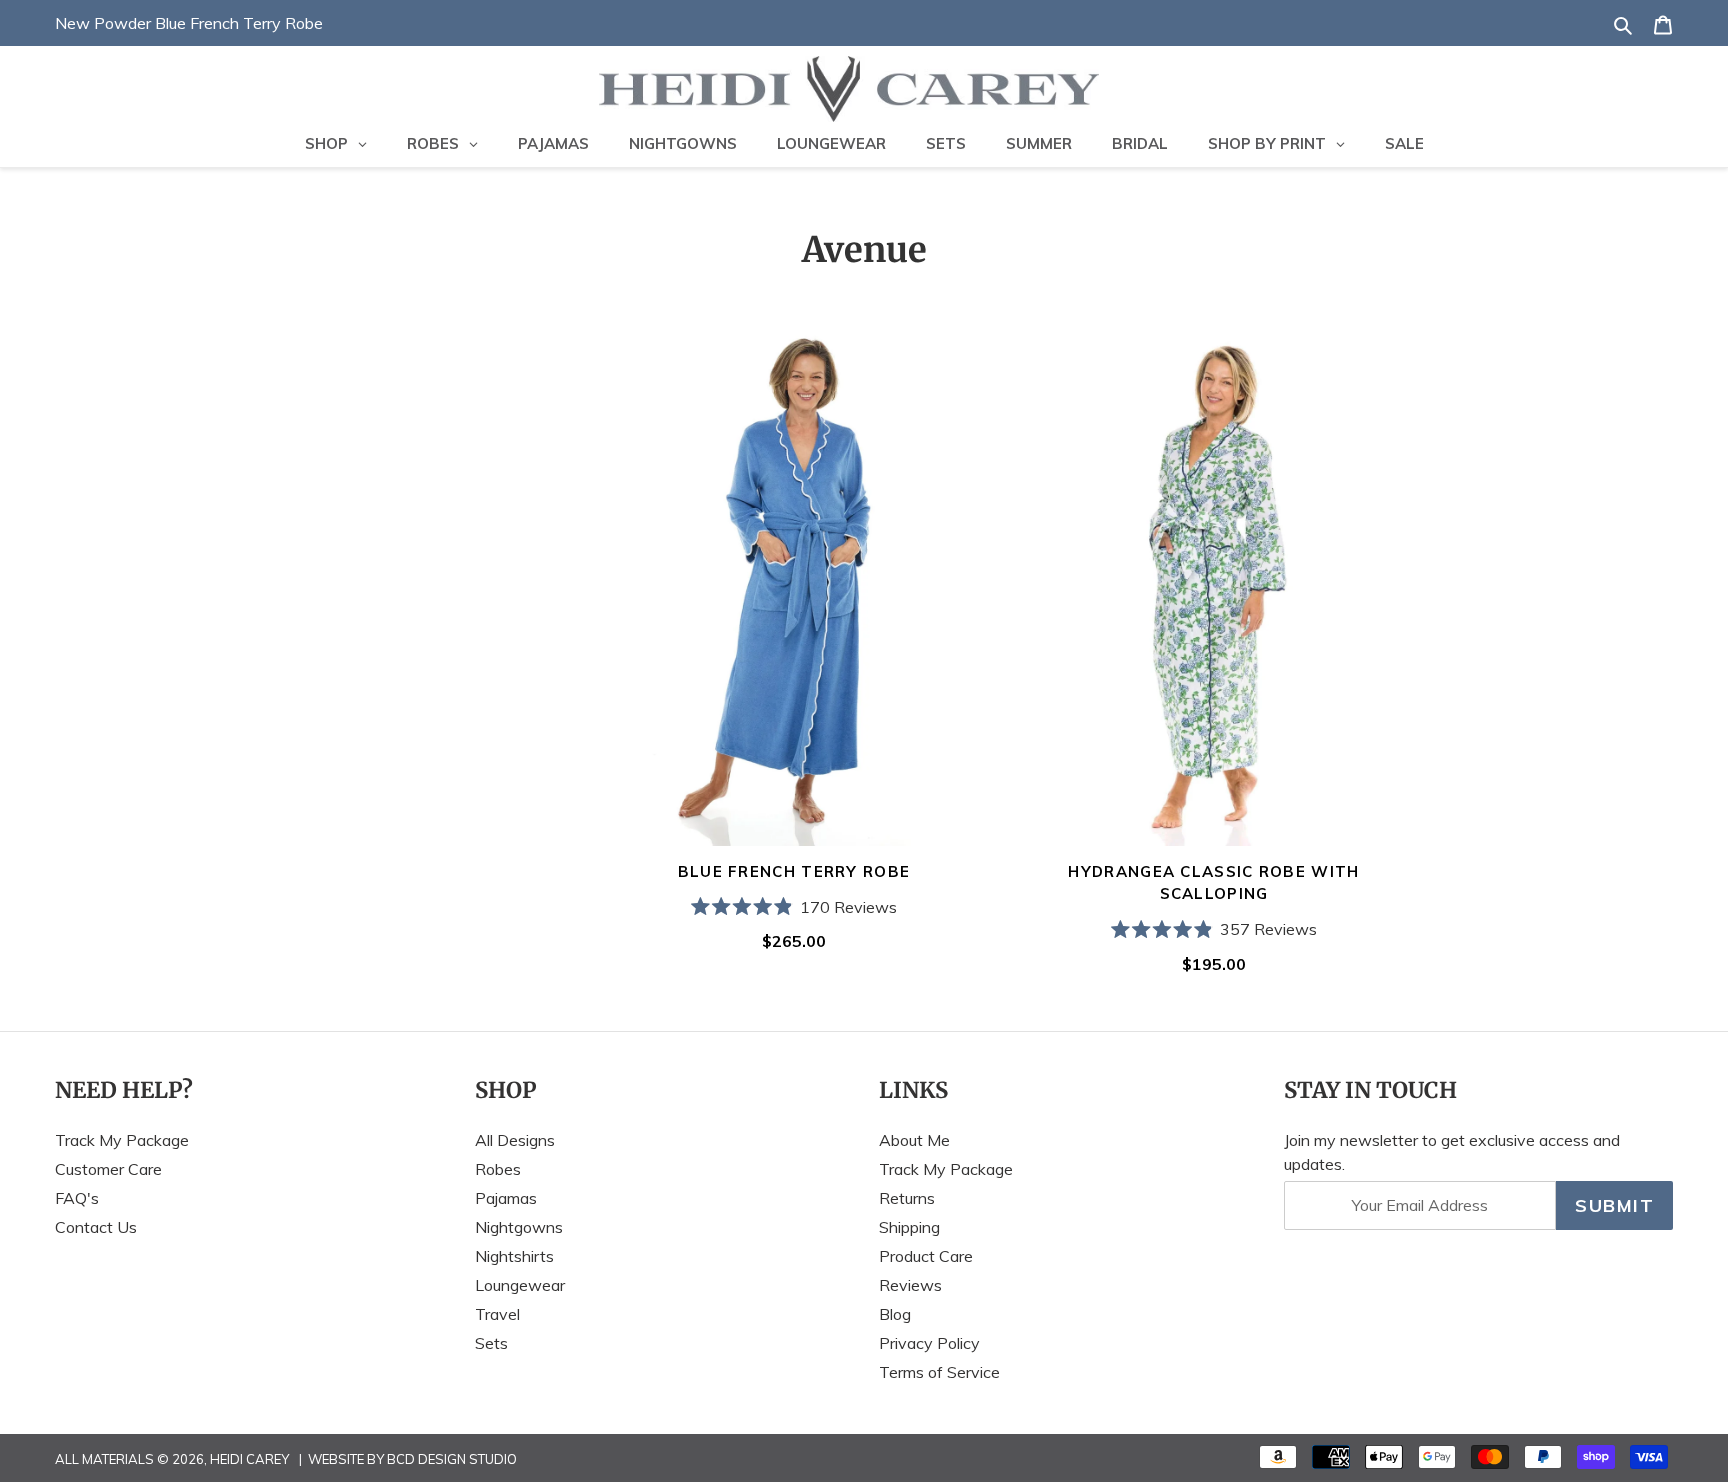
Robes (498, 1169)
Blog (895, 1314)
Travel (497, 1314)
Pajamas (506, 1198)
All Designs (515, 1140)
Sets (491, 1343)
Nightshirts (514, 1256)
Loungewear (520, 1285)
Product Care (926, 1256)
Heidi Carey (249, 1459)
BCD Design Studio (452, 1459)
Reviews (910, 1285)
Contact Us (96, 1227)
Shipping (909, 1227)
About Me (914, 1140)
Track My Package (122, 1140)
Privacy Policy (929, 1343)
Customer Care (108, 1169)
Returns (907, 1198)
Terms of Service (939, 1372)
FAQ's (77, 1198)
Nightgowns (519, 1227)
